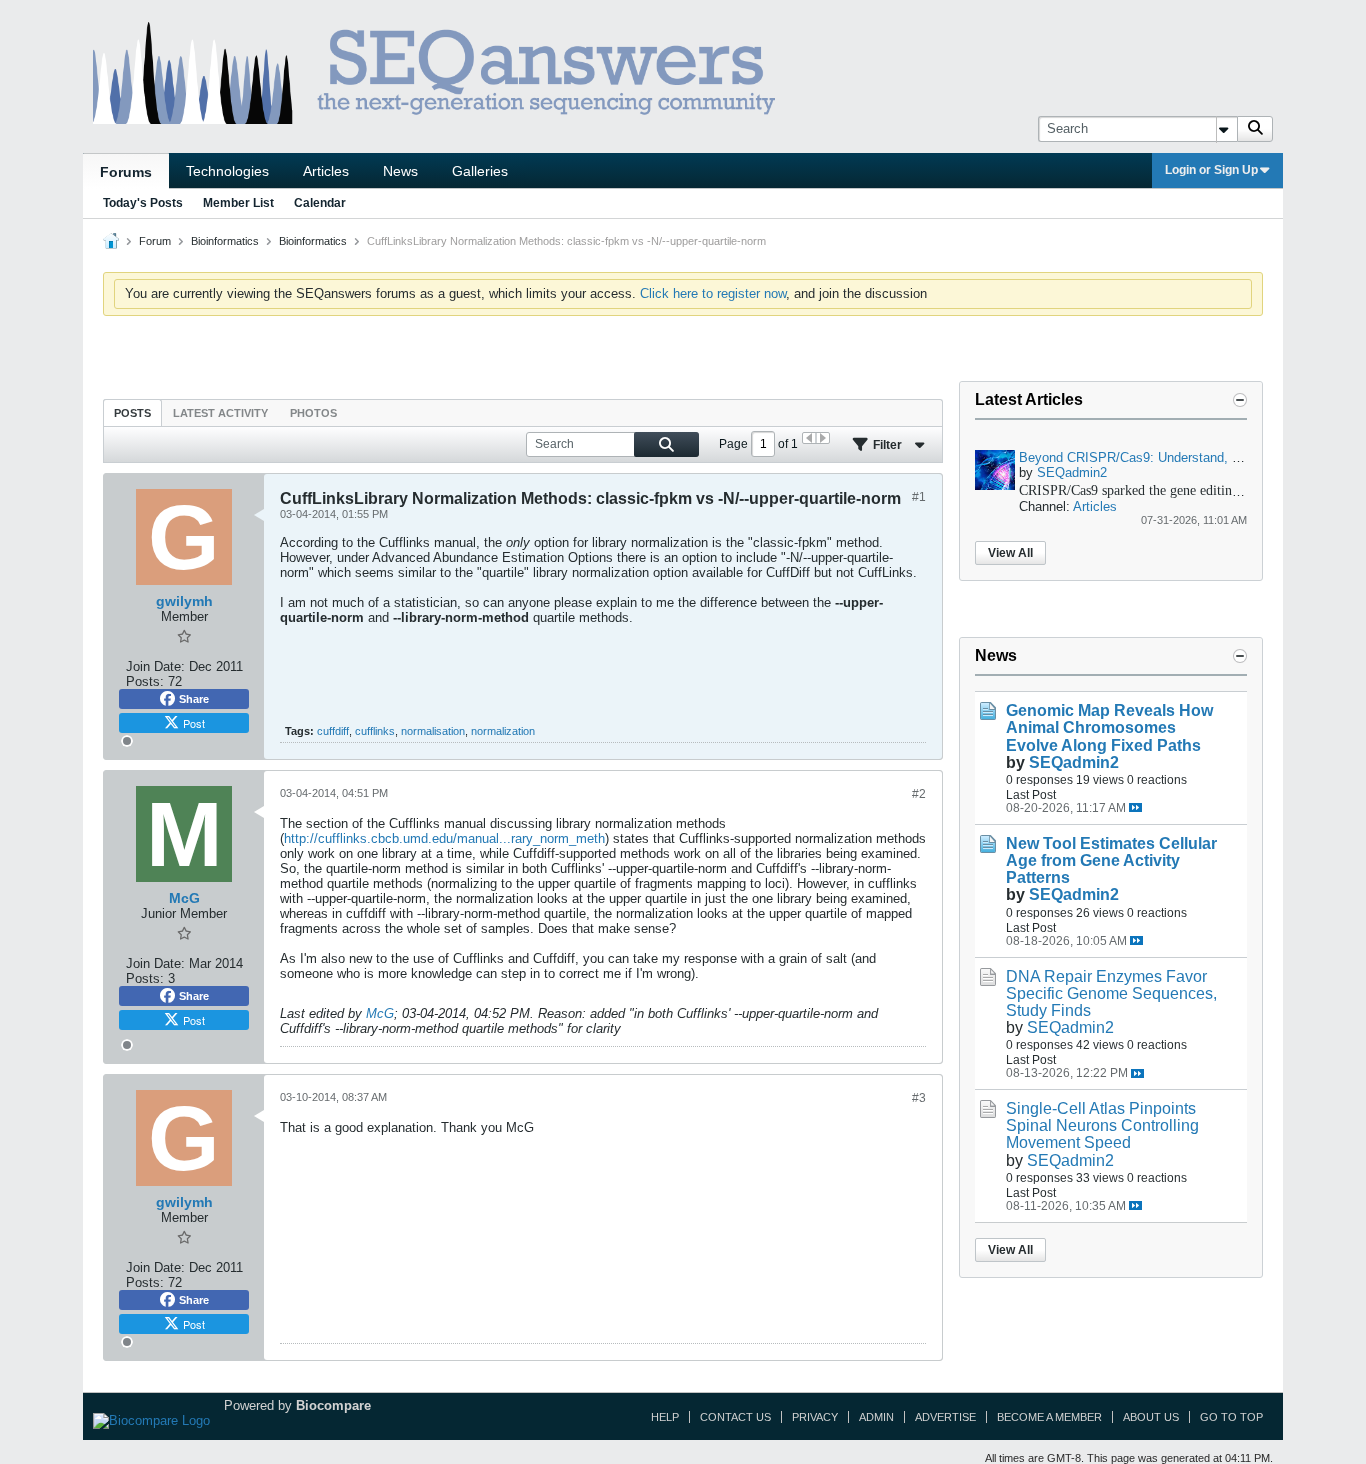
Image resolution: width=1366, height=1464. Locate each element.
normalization (503, 731)
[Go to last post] (1135, 807)
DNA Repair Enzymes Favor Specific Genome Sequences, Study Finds (1111, 993)
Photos (313, 413)
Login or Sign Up (1211, 170)
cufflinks (375, 731)
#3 (919, 1098)
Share (194, 699)
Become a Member (1049, 1417)
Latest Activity (220, 413)
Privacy (815, 1417)
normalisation (433, 731)
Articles (326, 171)
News (400, 171)
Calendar (320, 203)
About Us (1151, 1417)
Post (194, 723)
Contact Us (735, 1417)
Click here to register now (713, 293)
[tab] (132, 412)
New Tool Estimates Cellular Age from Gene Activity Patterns (1111, 860)
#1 (919, 497)
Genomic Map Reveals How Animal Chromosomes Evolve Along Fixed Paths (1109, 727)
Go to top (1231, 1417)
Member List (238, 203)
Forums (126, 172)
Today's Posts (143, 203)
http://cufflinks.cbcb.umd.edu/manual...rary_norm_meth (444, 838)
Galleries (480, 171)
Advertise (945, 1417)
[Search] (1255, 129)
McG (380, 1013)
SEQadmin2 (1072, 472)
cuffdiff (333, 731)
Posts (132, 413)
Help (665, 1417)
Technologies (227, 171)
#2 (919, 794)
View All (1010, 553)
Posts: (145, 681)
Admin (876, 1417)
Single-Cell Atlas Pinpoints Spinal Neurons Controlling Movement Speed (1102, 1125)
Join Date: (155, 666)
